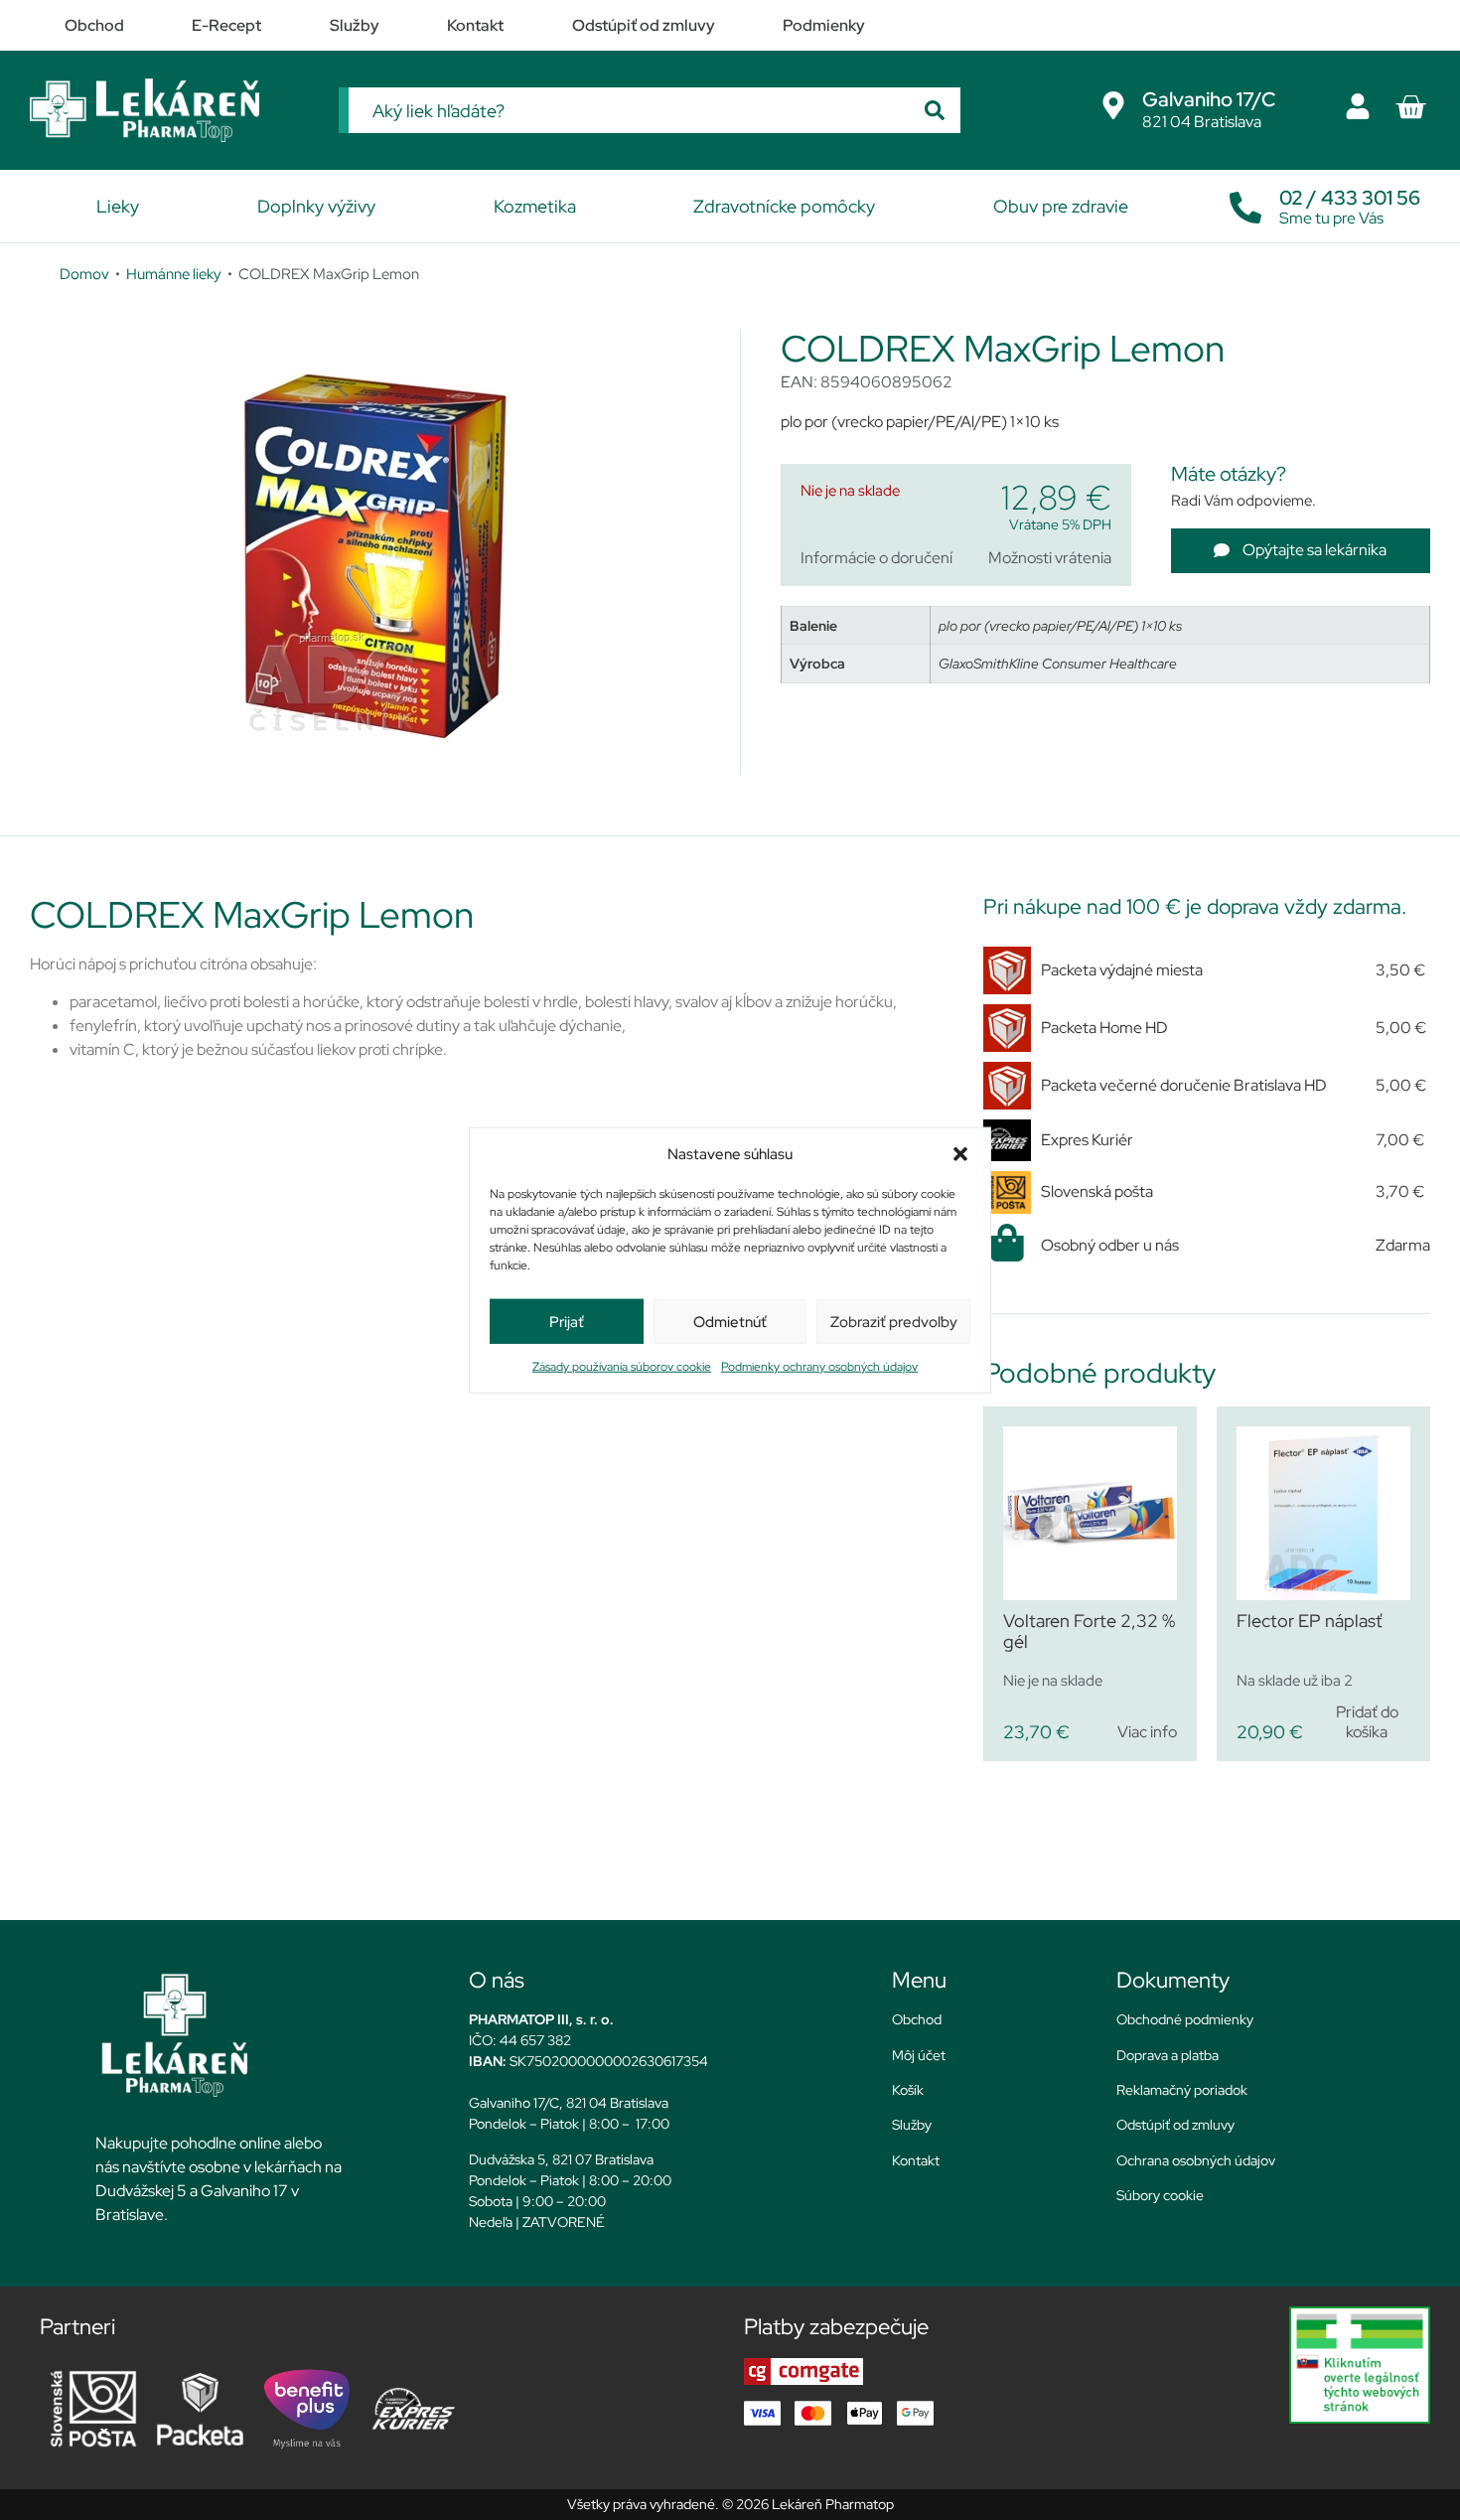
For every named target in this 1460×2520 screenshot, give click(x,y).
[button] (960, 1154)
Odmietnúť (730, 1321)
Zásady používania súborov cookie (622, 1367)
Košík (908, 2090)
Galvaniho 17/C (1209, 99)
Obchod (917, 2019)
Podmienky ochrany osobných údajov (819, 1367)
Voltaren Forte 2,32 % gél (1089, 1631)
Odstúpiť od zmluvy (1175, 2125)
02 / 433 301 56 (1350, 198)
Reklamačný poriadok (1182, 2090)
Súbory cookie (1160, 2195)
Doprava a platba (1168, 2055)
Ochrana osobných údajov (1196, 2160)
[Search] (935, 110)
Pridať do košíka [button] (1367, 1721)
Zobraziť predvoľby (894, 1321)
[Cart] (1410, 107)
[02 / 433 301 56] (1245, 203)
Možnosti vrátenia (1050, 558)
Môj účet (919, 2055)
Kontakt (916, 2160)
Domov (84, 274)
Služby (912, 2125)
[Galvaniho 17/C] (1113, 105)
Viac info (1147, 1732)
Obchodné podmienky (1185, 2019)
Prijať (567, 1321)
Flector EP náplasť (1310, 1621)
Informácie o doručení (876, 558)
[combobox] (629, 110)
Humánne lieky (174, 274)
